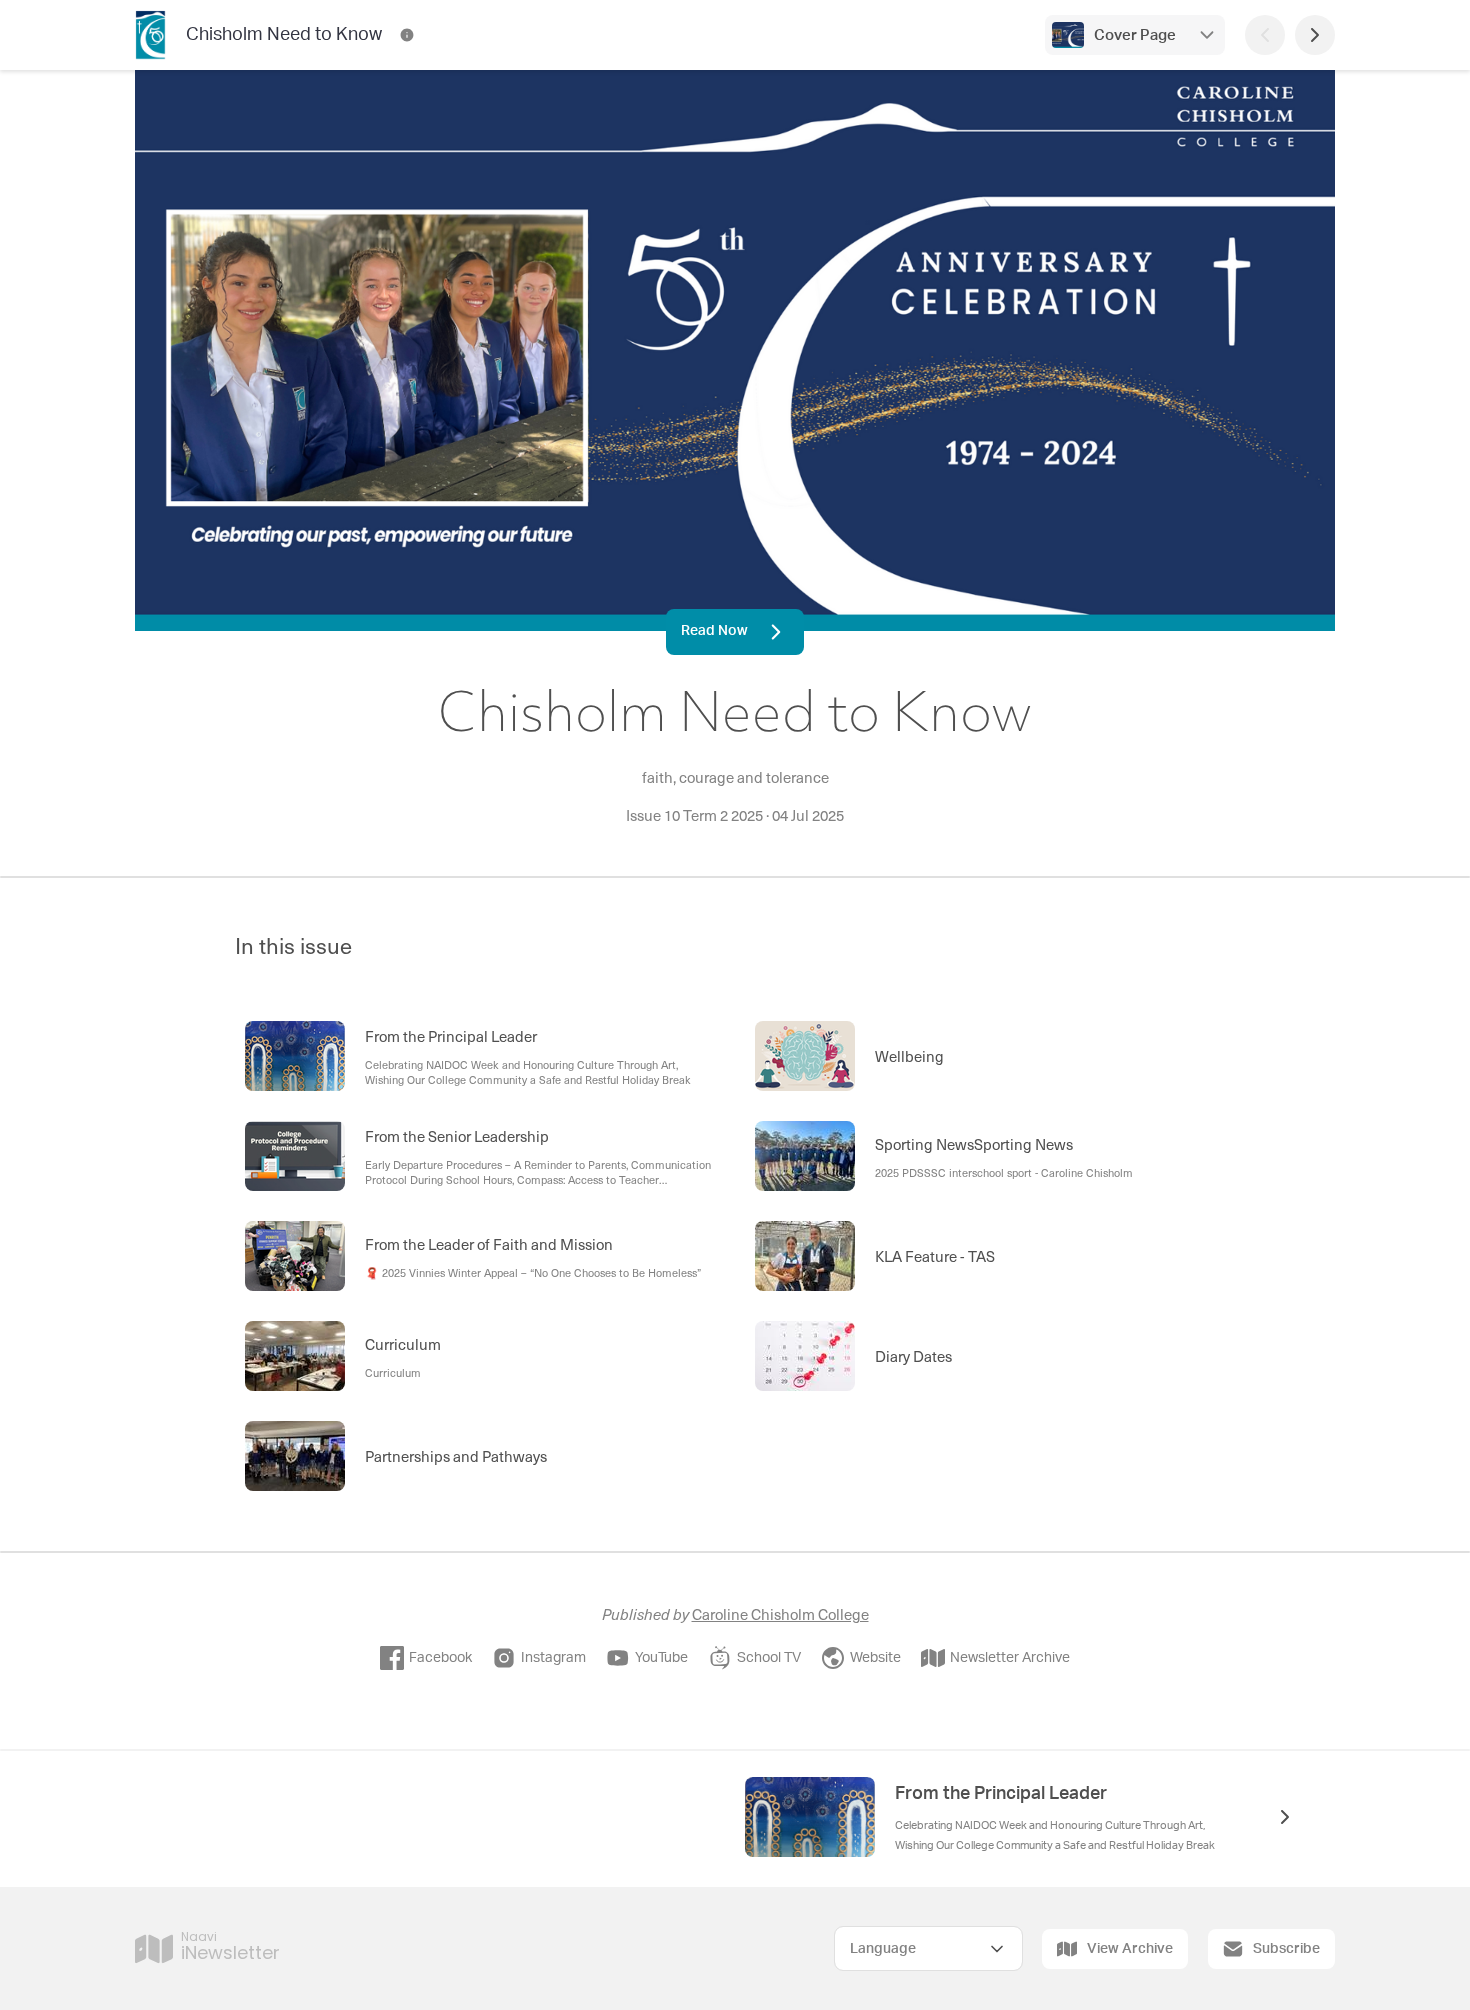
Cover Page (1135, 35)
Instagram (553, 1658)
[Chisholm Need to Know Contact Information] (407, 35)
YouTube (661, 1658)
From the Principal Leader (1001, 1794)
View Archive (1130, 1949)
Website (875, 1658)
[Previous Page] (1265, 35)
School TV (769, 1658)
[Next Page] (1315, 35)
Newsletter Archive (1010, 1658)
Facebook (440, 1658)
